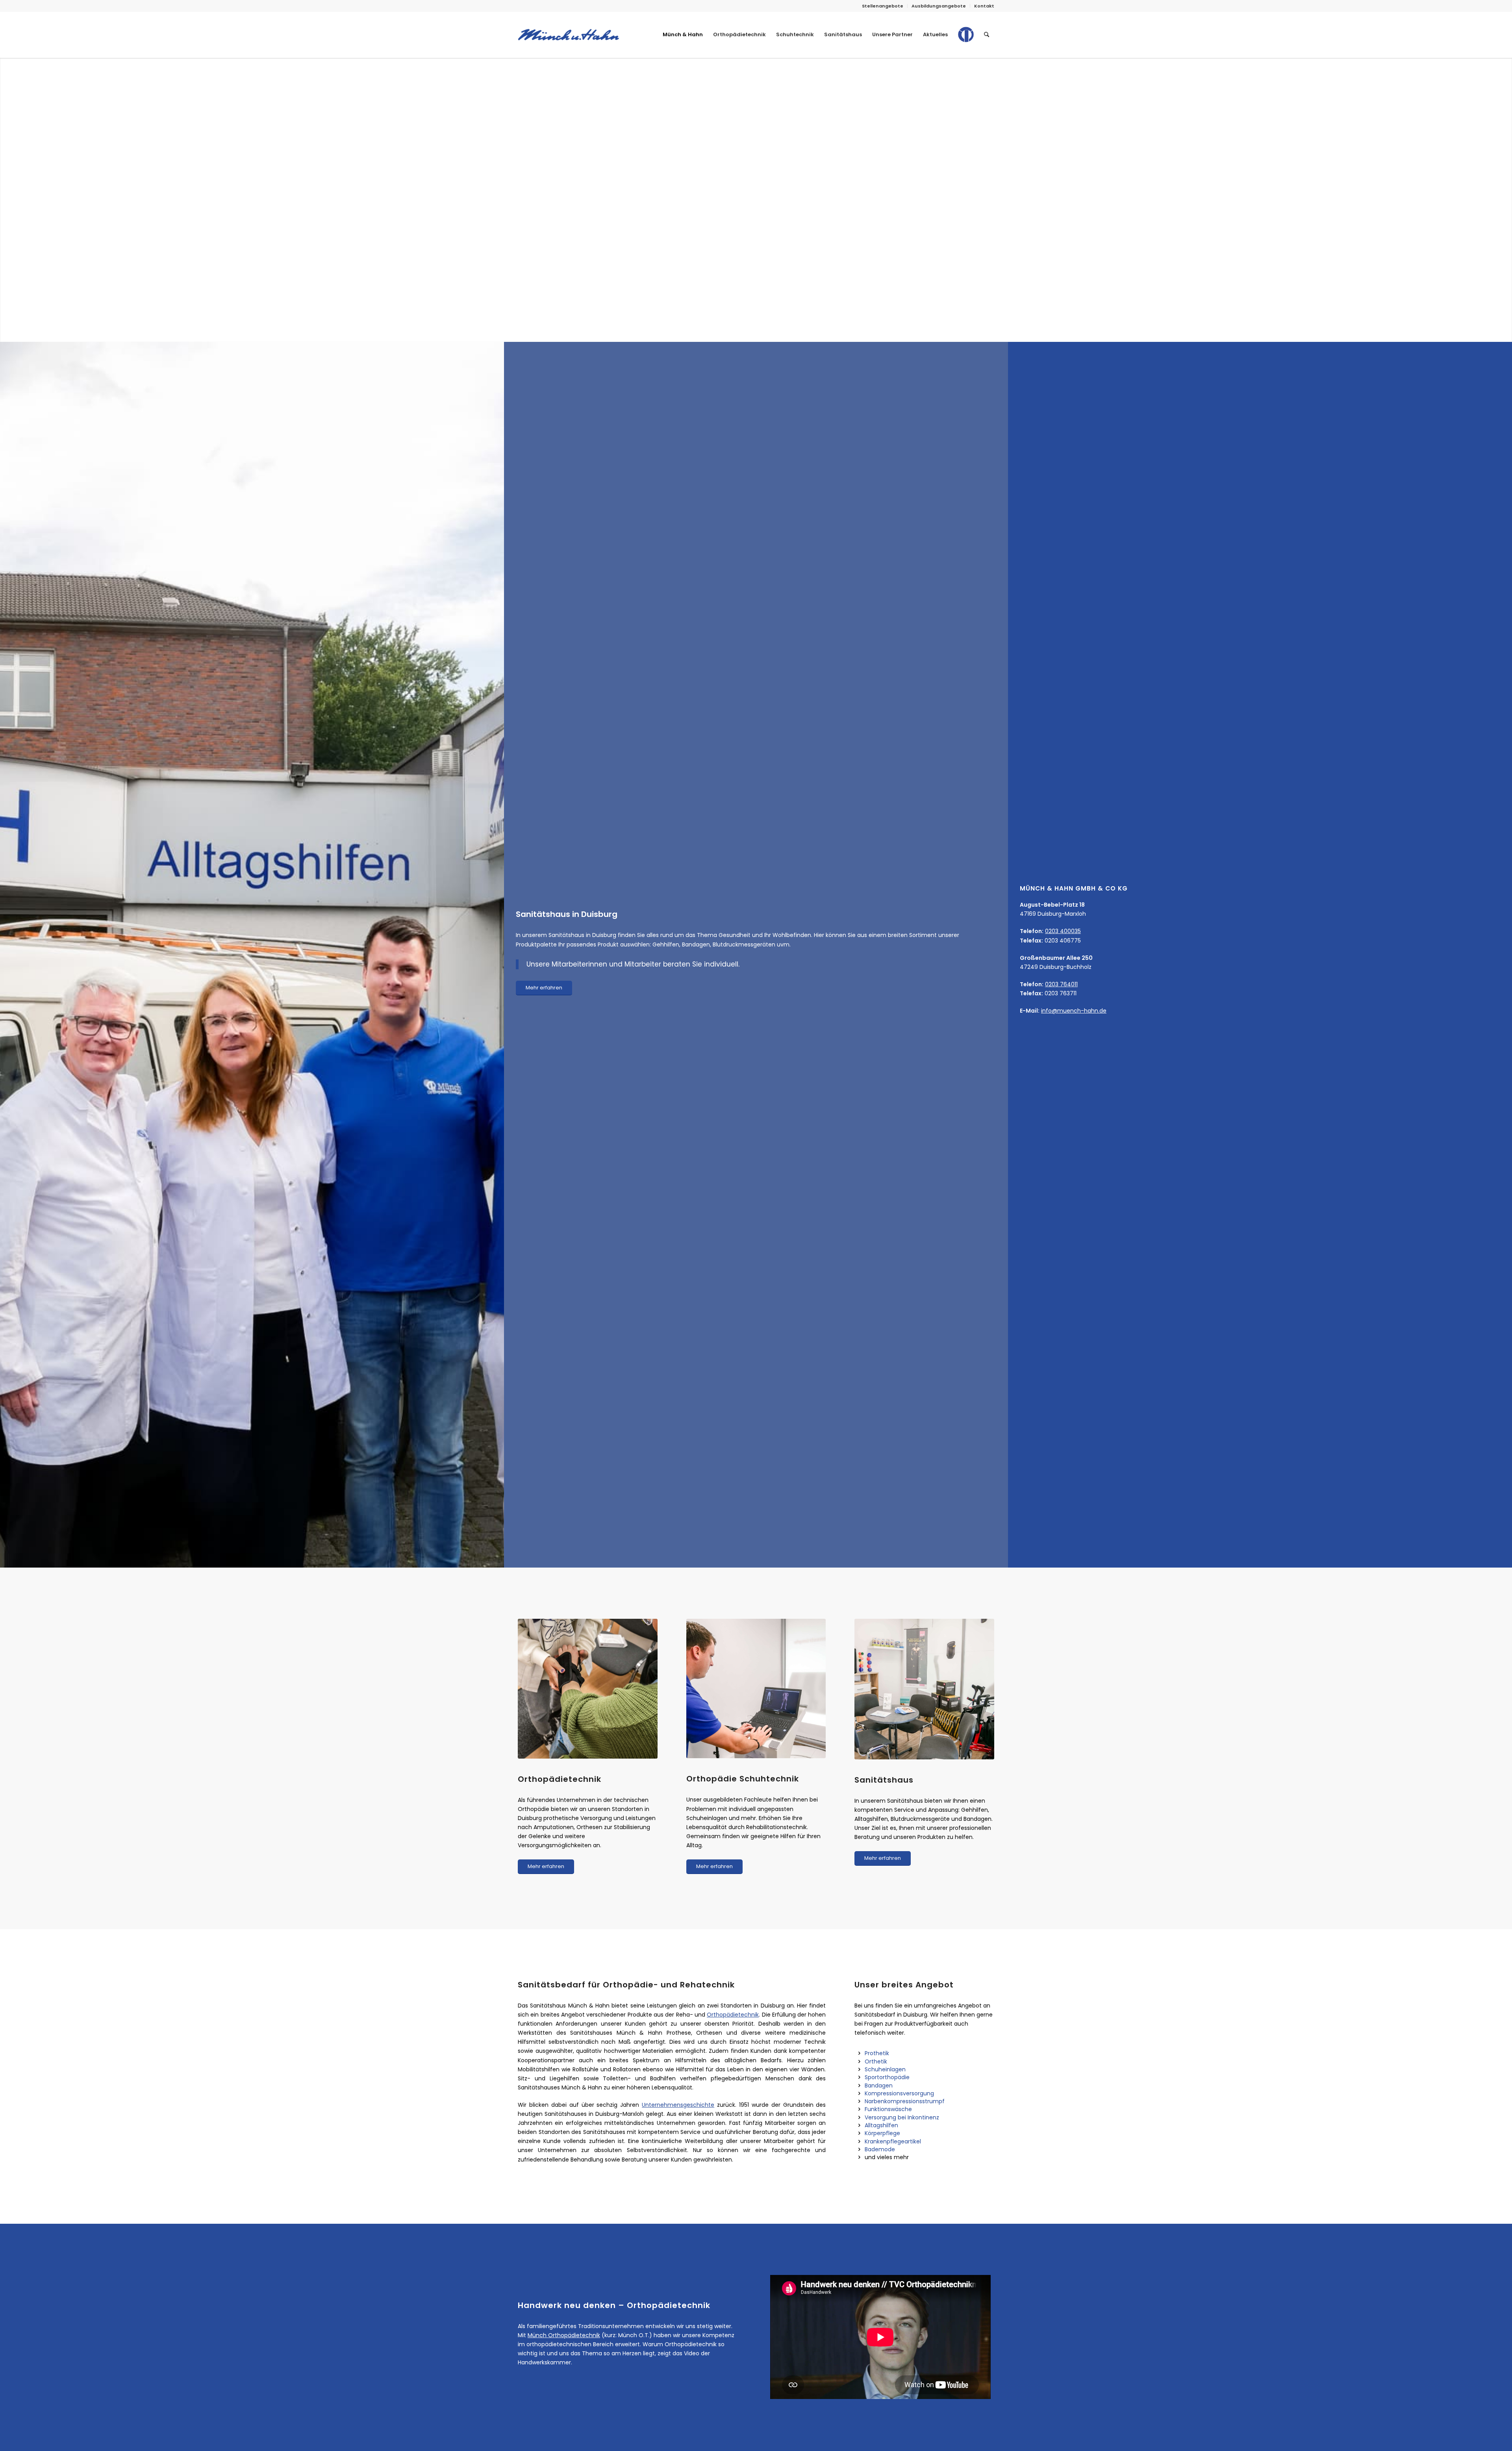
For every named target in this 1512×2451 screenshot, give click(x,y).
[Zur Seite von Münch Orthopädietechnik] (966, 41)
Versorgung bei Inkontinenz (902, 2117)
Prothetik (877, 2053)
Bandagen (879, 2085)
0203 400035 (1063, 931)
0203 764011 (1061, 984)
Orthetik (876, 2061)
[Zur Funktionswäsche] (859, 2109)
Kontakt (984, 6)
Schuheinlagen (885, 2069)
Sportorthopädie (887, 2077)
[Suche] (987, 35)
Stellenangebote (883, 6)
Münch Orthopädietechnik (564, 2335)
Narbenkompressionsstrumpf (905, 2101)
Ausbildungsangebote (939, 6)
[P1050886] (924, 1689)
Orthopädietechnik (733, 2015)
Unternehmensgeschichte (678, 2105)
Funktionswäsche (888, 2109)
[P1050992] (588, 1689)
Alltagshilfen (881, 2125)
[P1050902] (756, 1689)
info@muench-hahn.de (1074, 1011)
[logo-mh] (568, 35)
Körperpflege (882, 2133)
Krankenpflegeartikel (893, 2141)
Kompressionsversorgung (899, 2093)
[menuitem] (883, 6)
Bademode (880, 2149)
